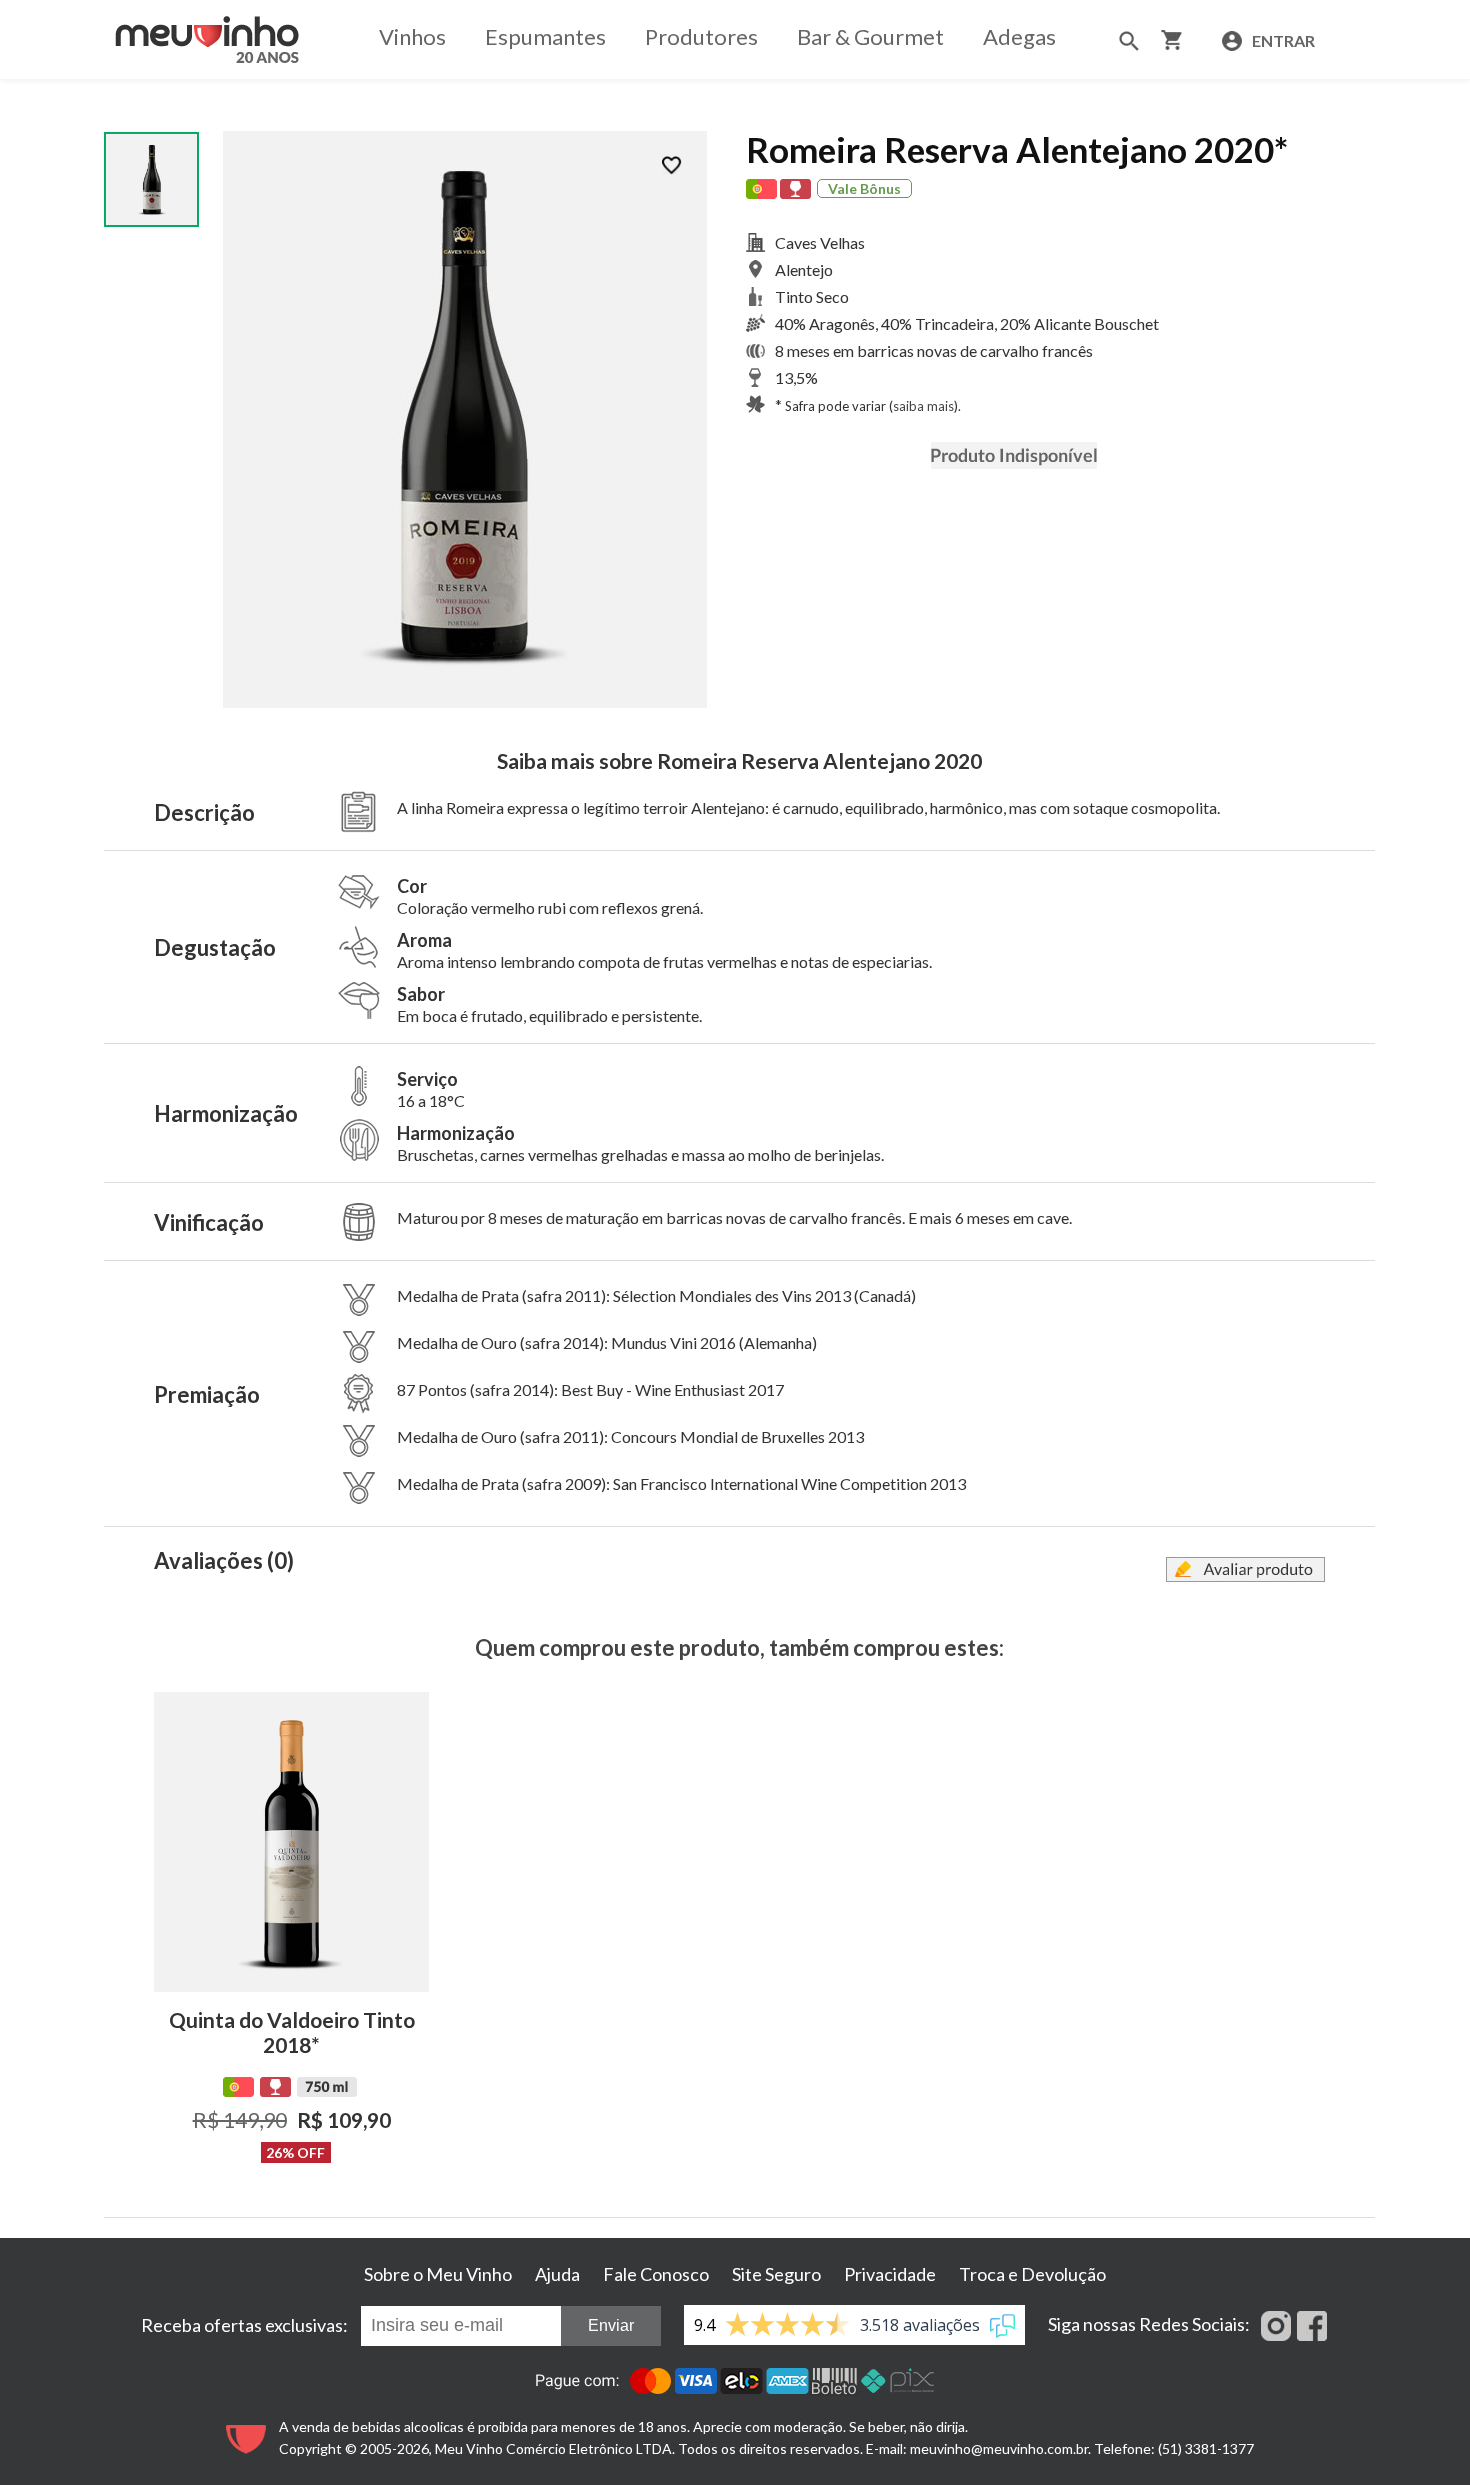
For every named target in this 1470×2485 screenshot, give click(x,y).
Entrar (1282, 40)
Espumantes (545, 36)
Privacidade (890, 2274)
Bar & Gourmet (870, 36)
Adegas (1019, 36)
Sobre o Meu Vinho (438, 2274)
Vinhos (412, 36)
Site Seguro (776, 2274)
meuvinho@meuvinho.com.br (999, 2448)
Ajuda (557, 2274)
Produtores (701, 36)
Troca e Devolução (1032, 2274)
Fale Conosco (656, 2274)
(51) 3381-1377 (1206, 2448)
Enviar (611, 2325)
